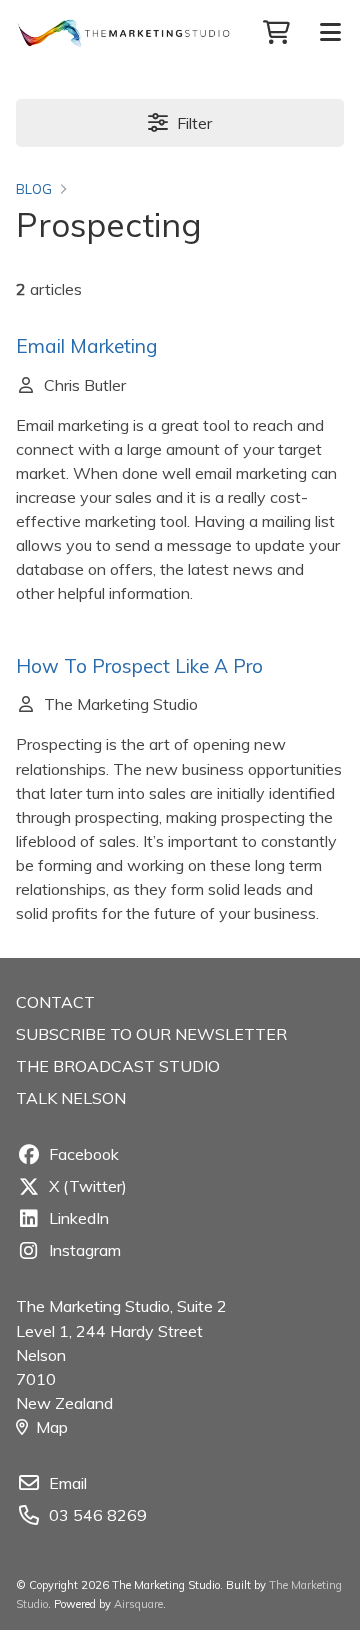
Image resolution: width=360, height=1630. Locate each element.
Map (52, 1427)
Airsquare (138, 1604)
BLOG (34, 189)
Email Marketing (87, 346)
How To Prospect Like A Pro (139, 666)
